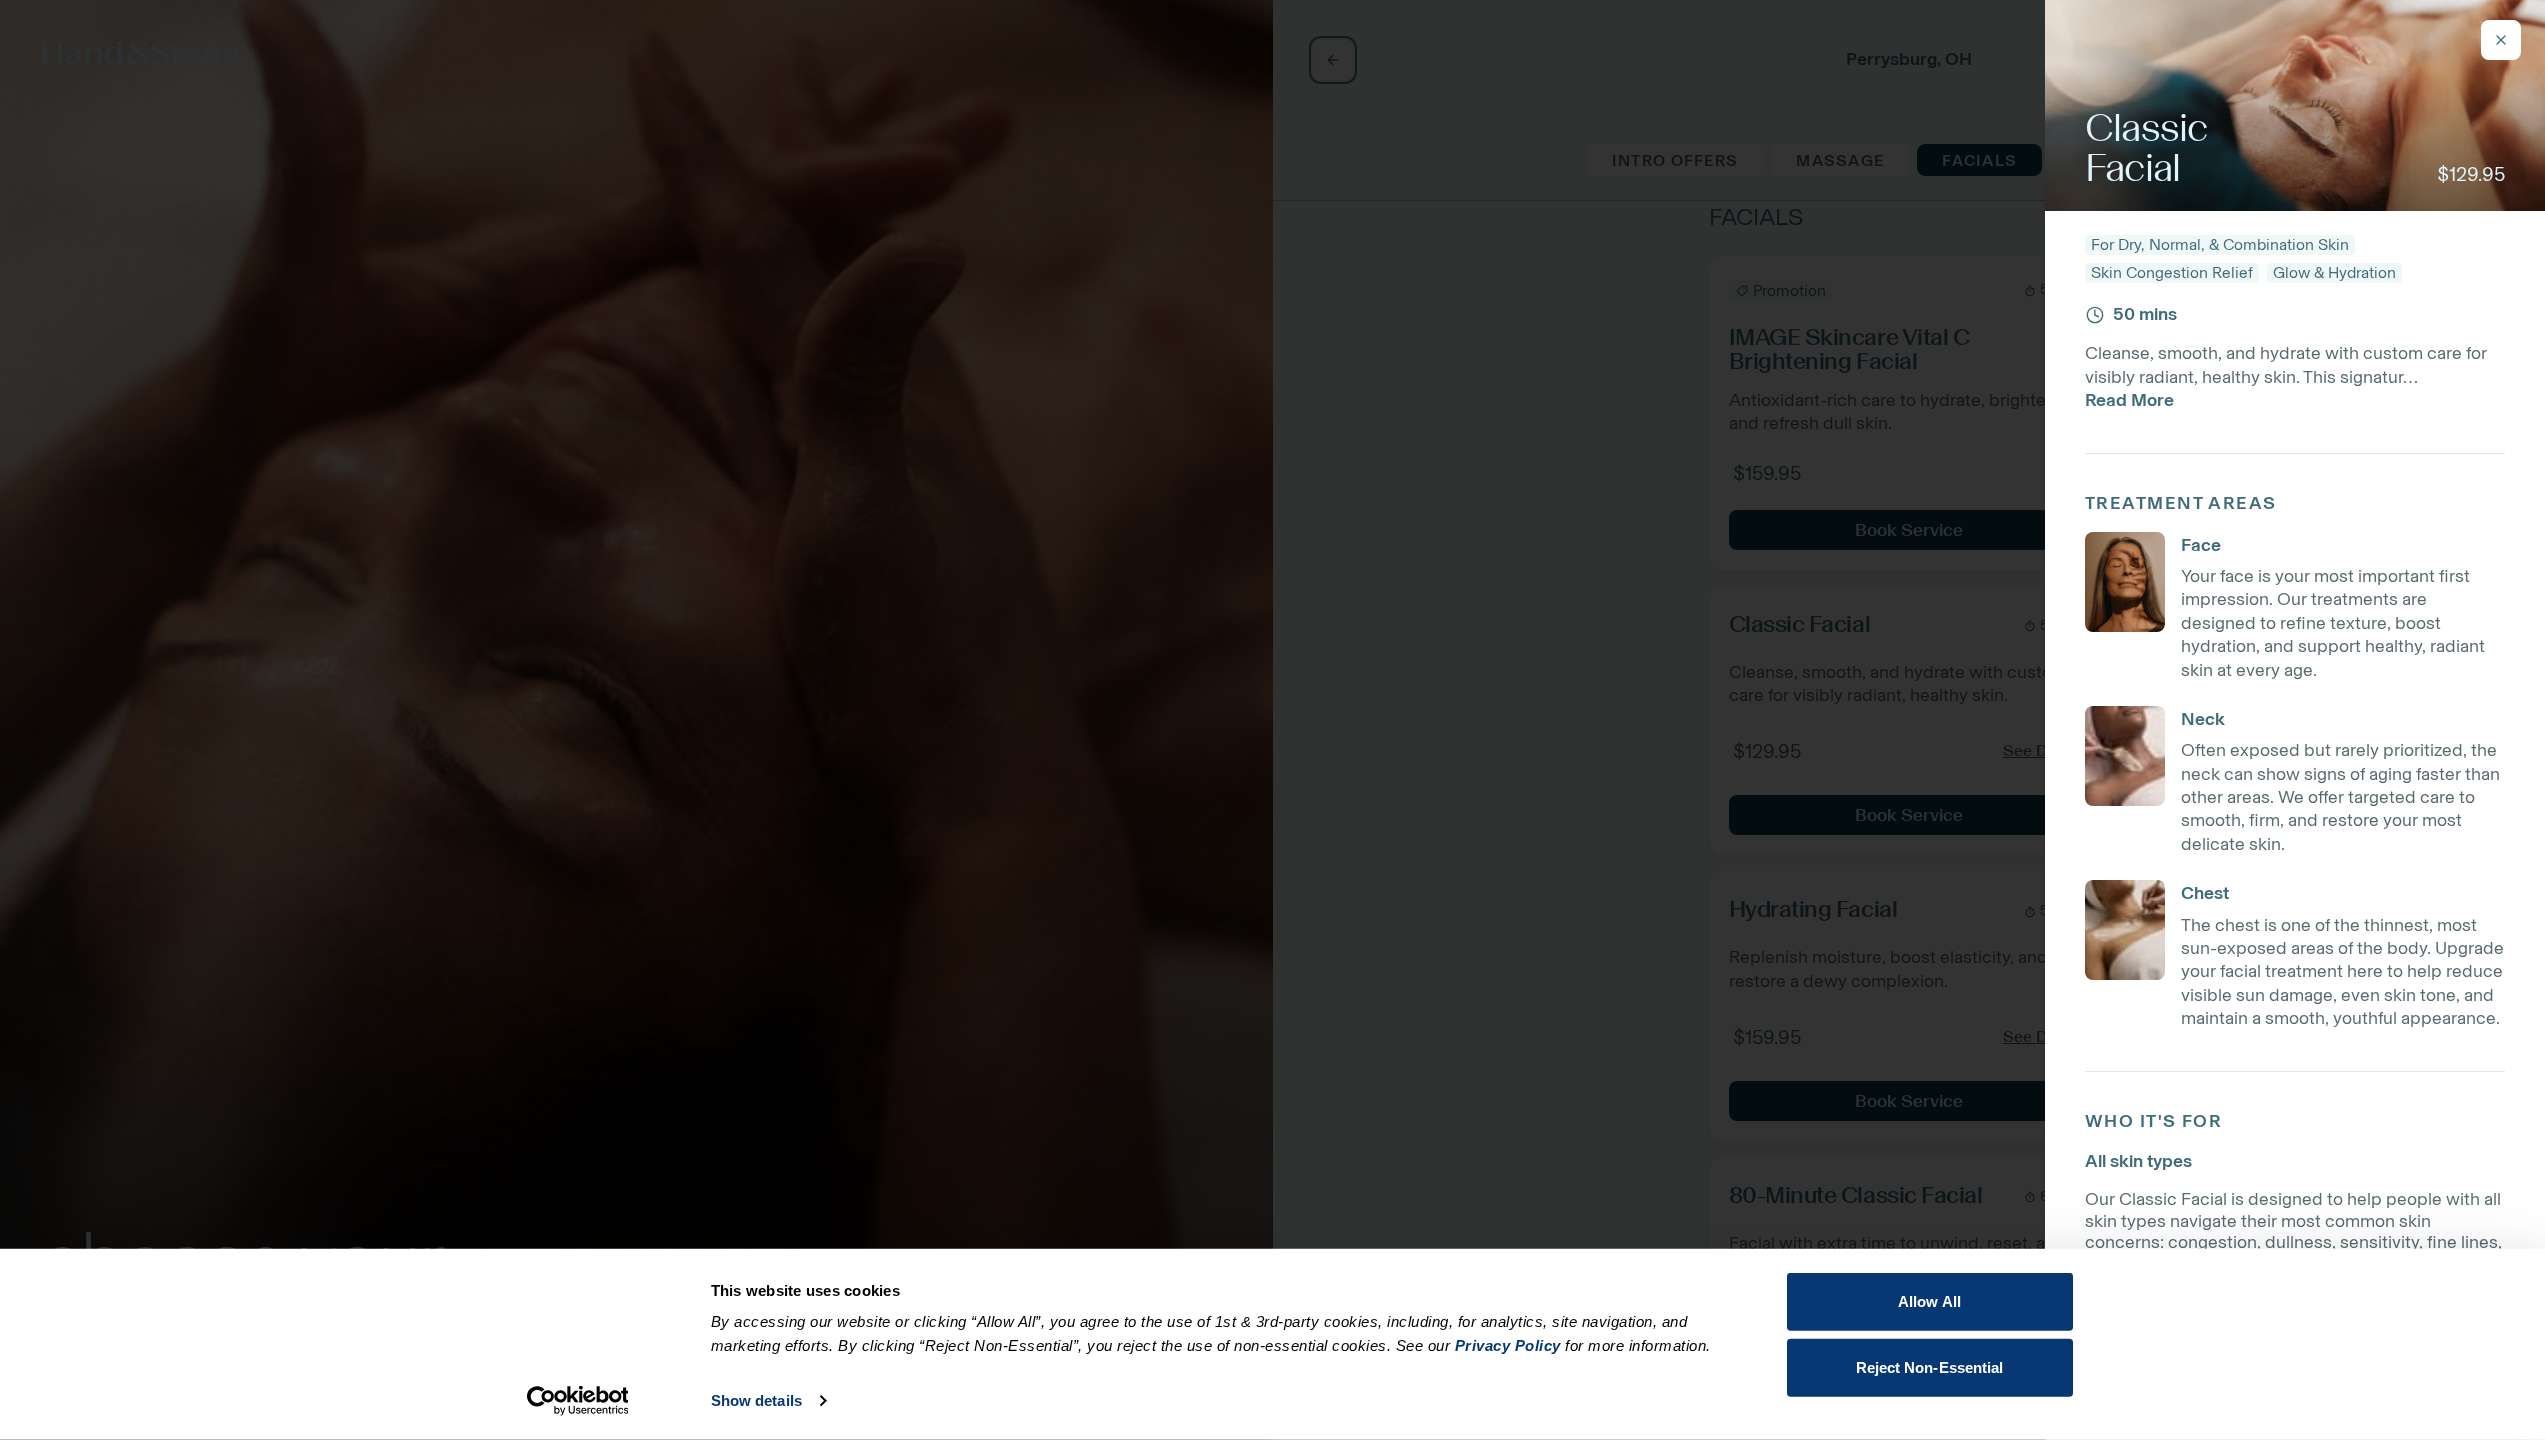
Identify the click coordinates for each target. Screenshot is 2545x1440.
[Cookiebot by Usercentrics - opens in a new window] (577, 1401)
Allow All (1929, 1301)
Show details (756, 1400)
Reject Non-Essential (1930, 1366)
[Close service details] (2501, 40)
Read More (2129, 400)
